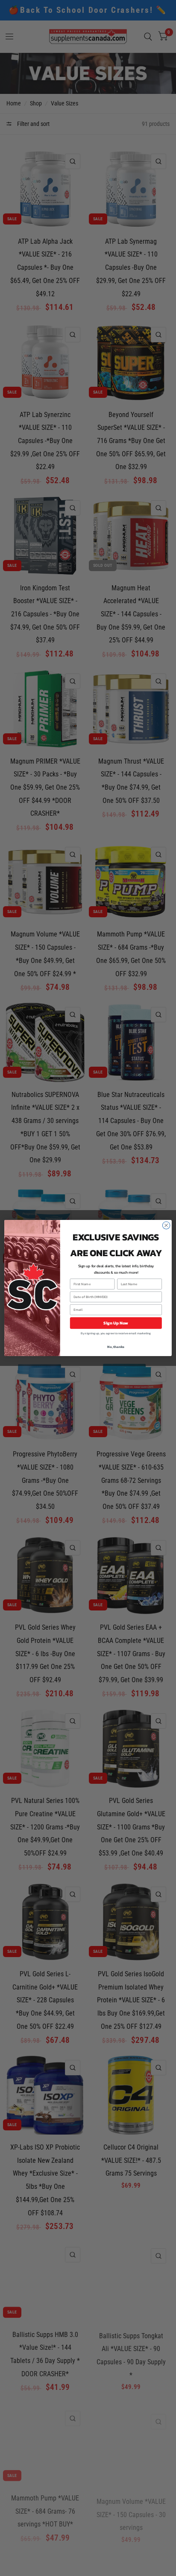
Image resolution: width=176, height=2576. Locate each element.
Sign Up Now (116, 1323)
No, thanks (116, 1347)
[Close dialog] (166, 1225)
